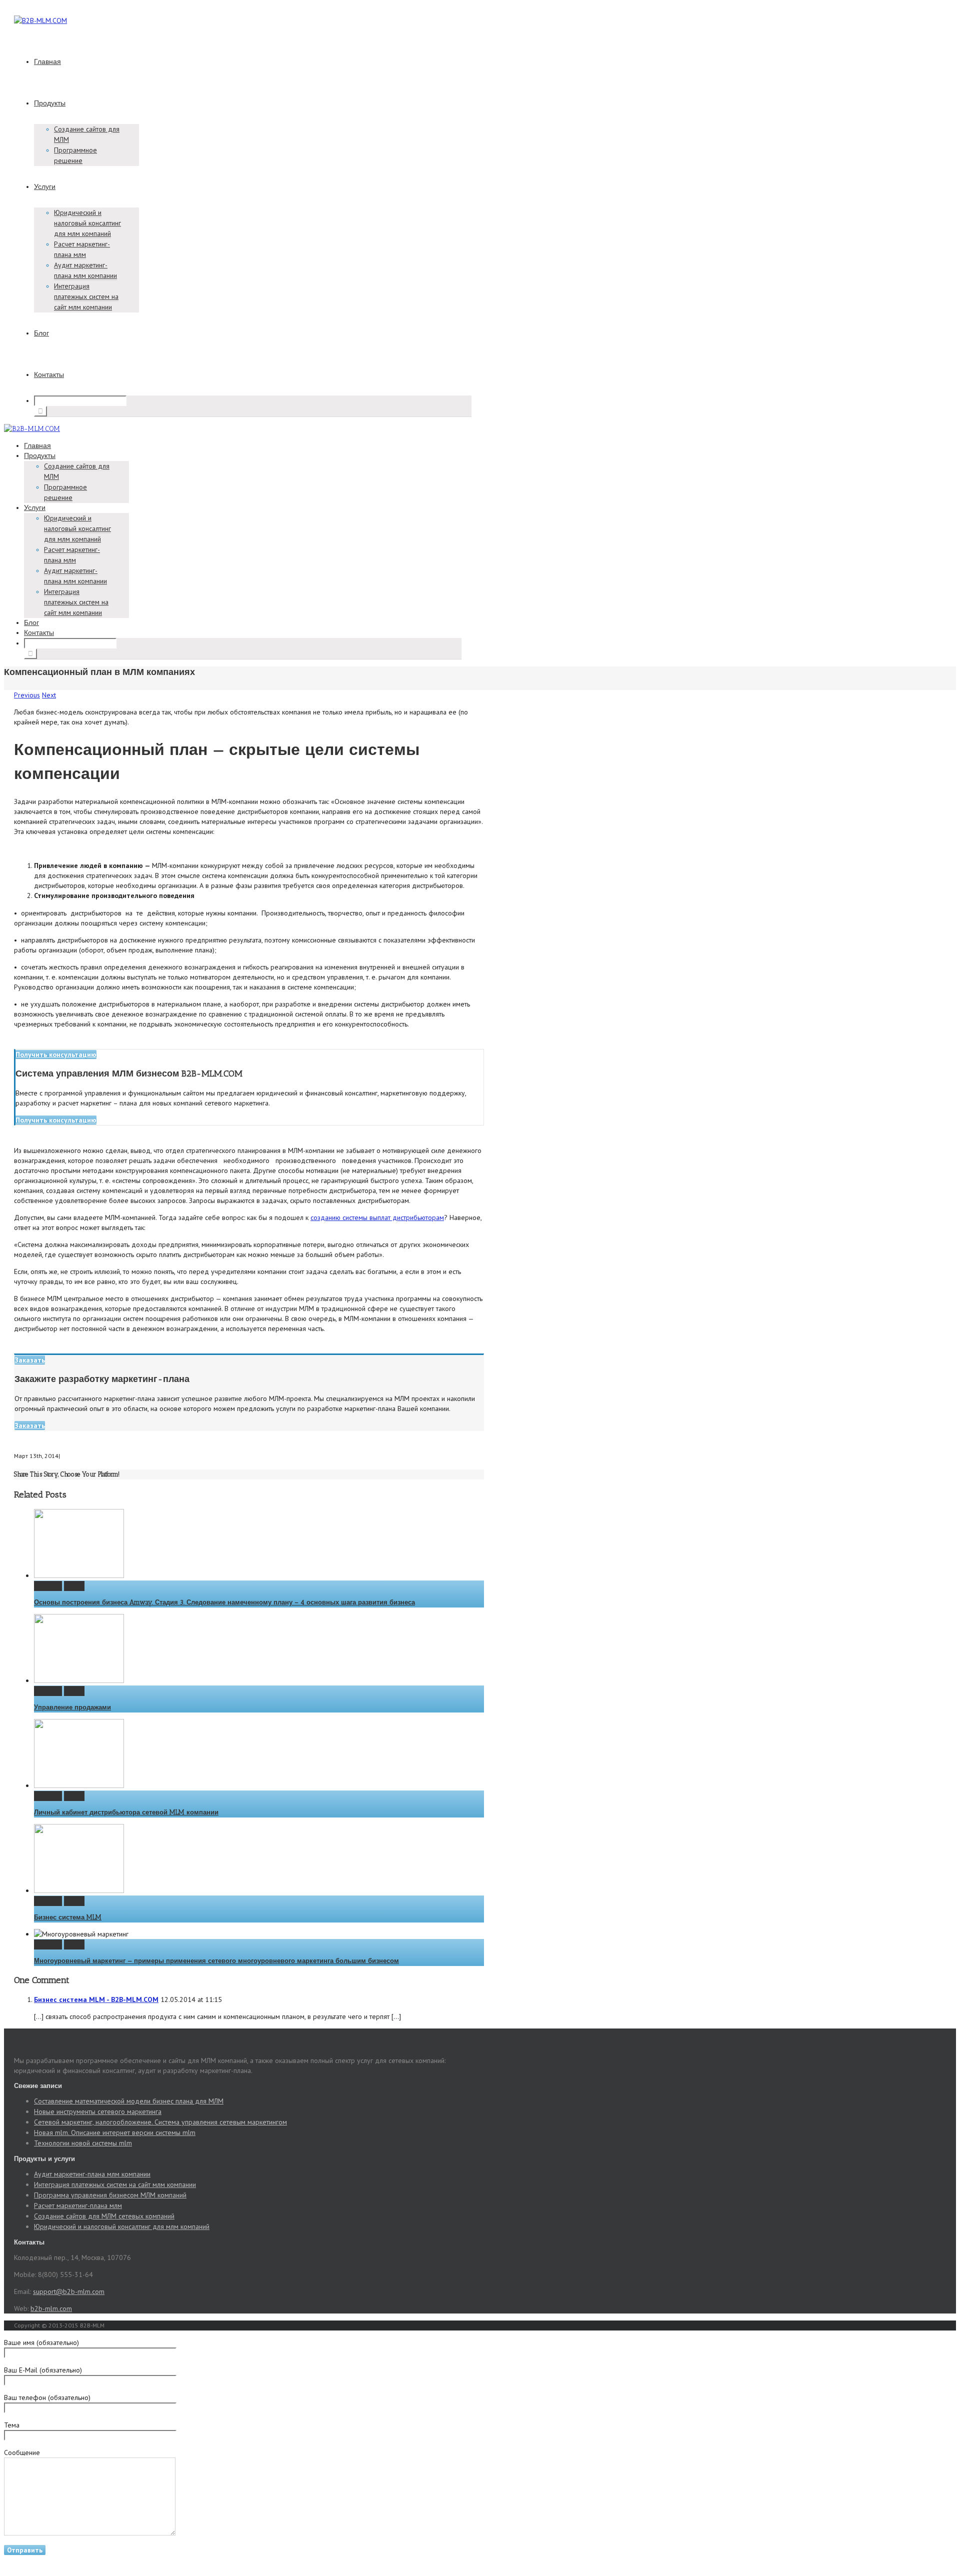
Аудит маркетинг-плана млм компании (92, 2174)
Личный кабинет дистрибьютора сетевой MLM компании (126, 1812)
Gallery (74, 1586)
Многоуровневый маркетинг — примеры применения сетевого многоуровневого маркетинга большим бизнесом (216, 1961)
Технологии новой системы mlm (83, 2143)
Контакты (49, 375)
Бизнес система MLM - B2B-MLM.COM (96, 1999)
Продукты (50, 103)
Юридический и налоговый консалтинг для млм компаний (87, 223)
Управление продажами (72, 1707)
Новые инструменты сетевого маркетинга (98, 2111)
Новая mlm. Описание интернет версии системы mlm (115, 2132)
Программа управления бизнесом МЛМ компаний (110, 2195)
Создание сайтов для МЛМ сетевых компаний (104, 2216)
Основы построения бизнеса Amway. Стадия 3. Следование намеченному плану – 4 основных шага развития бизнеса (224, 1602)
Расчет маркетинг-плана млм (78, 2205)
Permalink (48, 1586)
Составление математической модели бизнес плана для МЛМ (129, 2101)
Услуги (45, 187)
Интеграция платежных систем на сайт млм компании (86, 296)
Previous (27, 695)
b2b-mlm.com (51, 2308)
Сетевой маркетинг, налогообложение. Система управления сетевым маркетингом (160, 2122)
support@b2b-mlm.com (69, 2291)
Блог (41, 333)
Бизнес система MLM (68, 1917)
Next (49, 695)
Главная (47, 62)
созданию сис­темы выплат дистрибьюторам (377, 1217)
